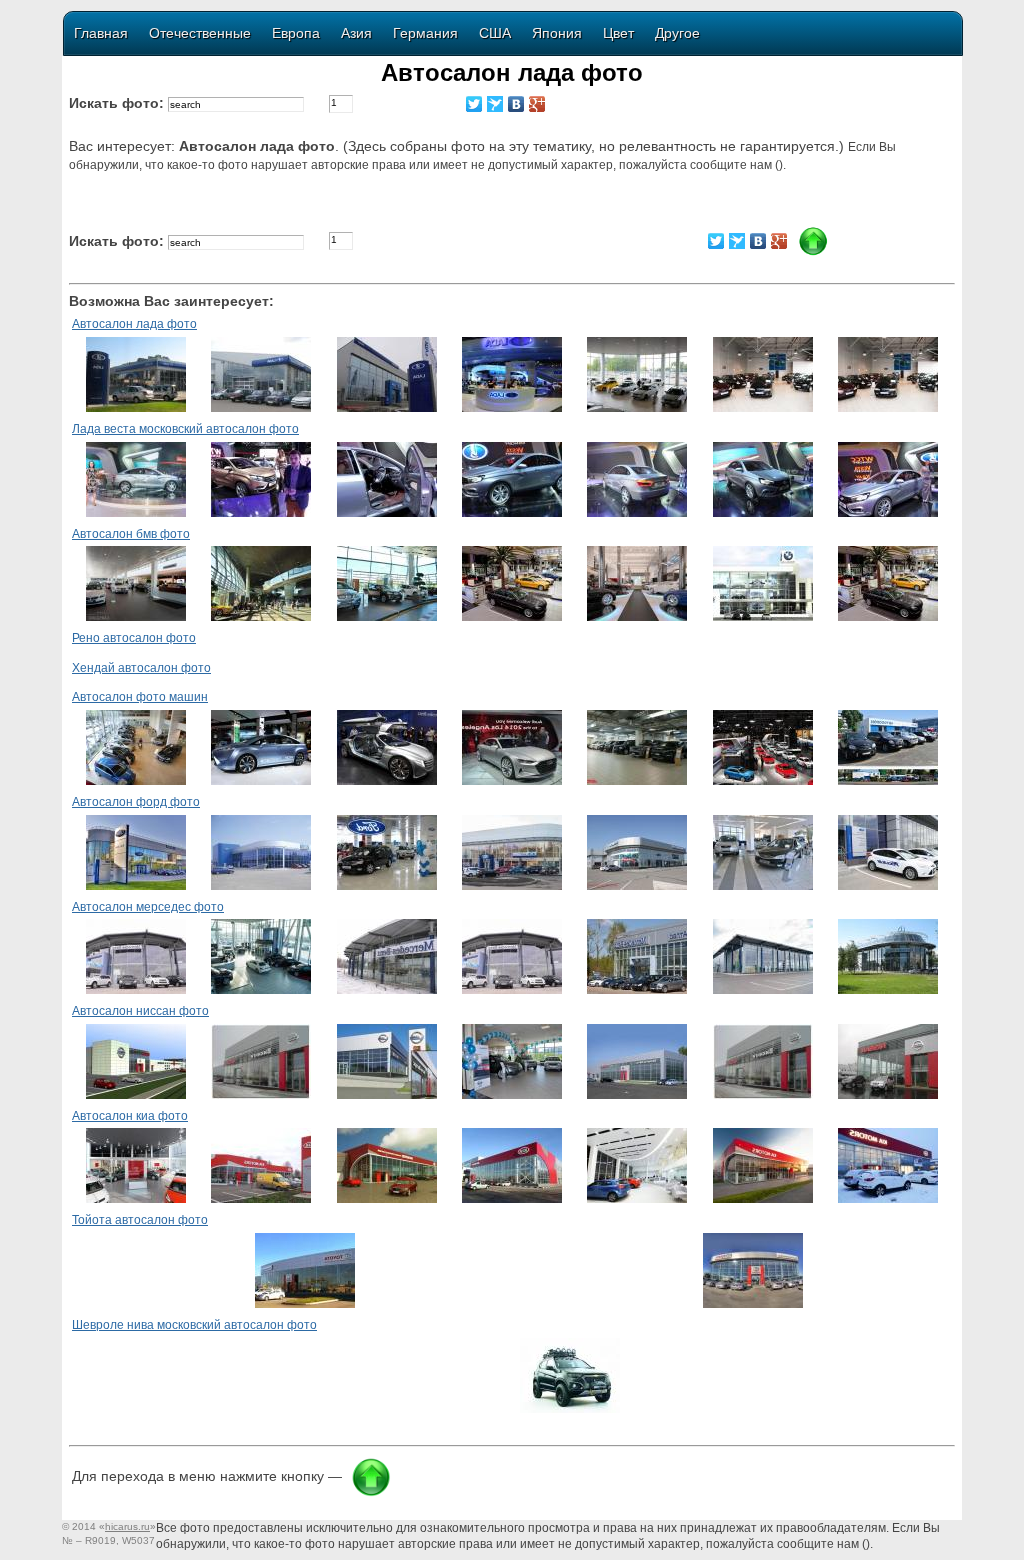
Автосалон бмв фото (131, 534)
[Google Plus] (537, 104)
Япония (557, 33)
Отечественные (200, 33)
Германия (425, 33)
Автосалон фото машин (140, 697)
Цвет (618, 33)
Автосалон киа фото (130, 1116)
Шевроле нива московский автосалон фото (194, 1325)
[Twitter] (474, 104)
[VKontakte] (516, 104)
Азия (356, 33)
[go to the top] (371, 1493)
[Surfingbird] (495, 104)
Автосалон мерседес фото (148, 907)
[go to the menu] (813, 252)
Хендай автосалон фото (141, 668)
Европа (296, 33)
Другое (677, 33)
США (495, 33)
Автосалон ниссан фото (140, 1011)
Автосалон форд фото (136, 802)
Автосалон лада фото (134, 324)
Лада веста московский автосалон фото (185, 429)
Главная (101, 33)
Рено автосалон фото (134, 638)
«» (127, 1526)
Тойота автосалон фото (140, 1220)
